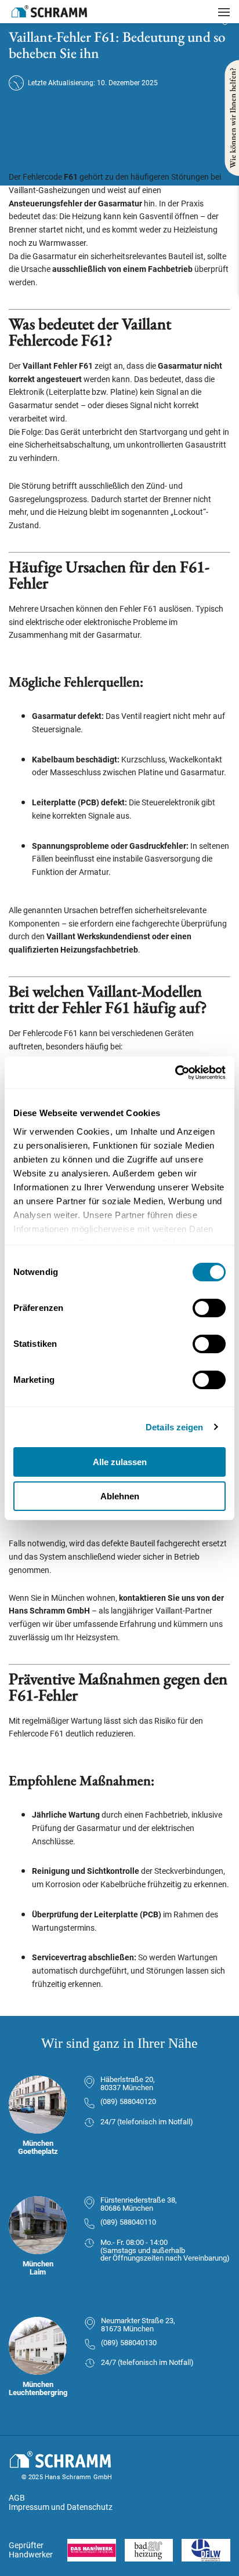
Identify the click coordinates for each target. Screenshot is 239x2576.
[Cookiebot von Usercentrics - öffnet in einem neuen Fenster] (175, 1073)
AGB (17, 2498)
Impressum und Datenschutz (61, 2507)
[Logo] (49, 11)
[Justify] (224, 12)
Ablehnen (120, 1496)
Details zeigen (174, 1427)
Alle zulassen (120, 1462)
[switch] (209, 1308)
